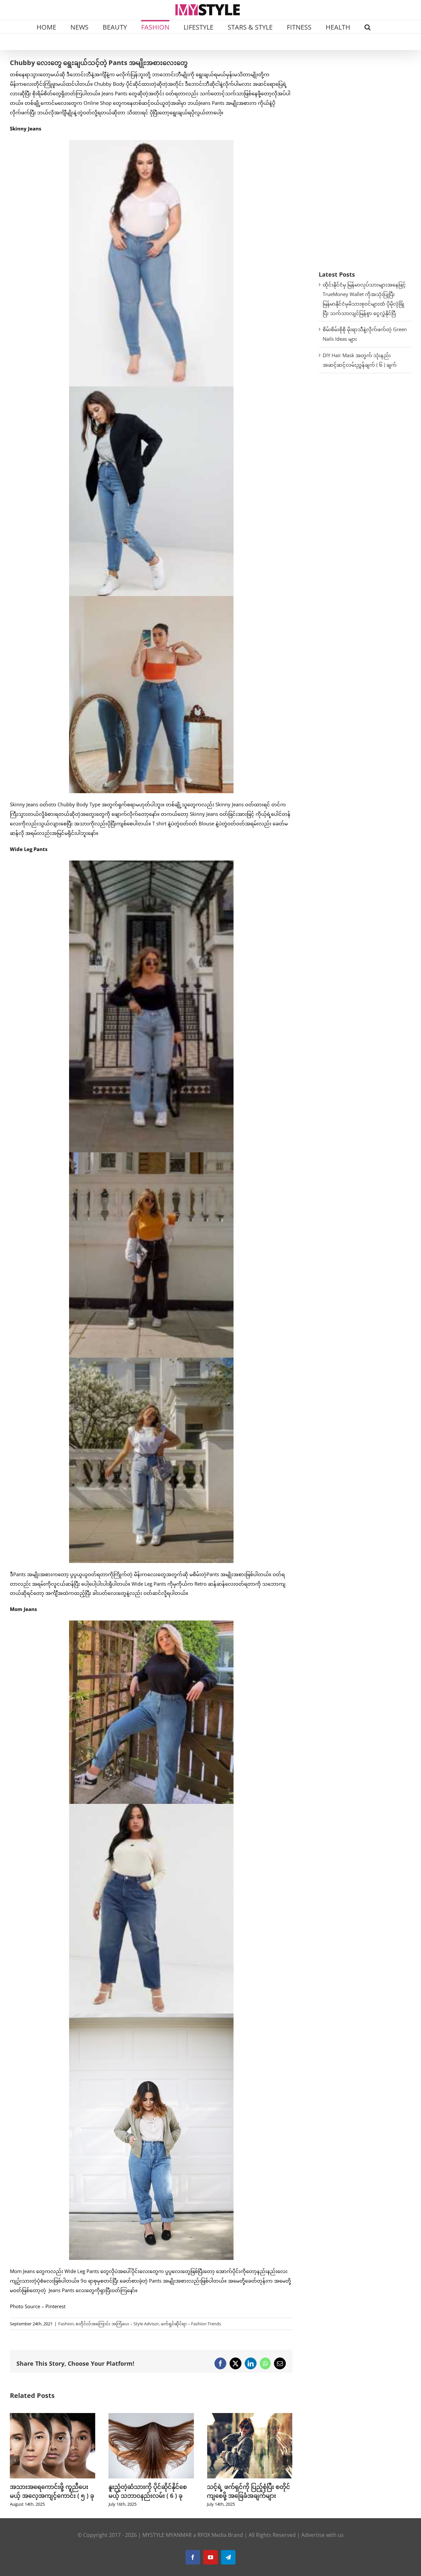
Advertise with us (322, 2544)
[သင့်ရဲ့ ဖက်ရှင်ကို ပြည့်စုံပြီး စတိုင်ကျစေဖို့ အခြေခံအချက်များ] (151, 2416)
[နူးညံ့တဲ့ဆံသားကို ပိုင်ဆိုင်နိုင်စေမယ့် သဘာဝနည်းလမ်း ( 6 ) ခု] (53, 2416)
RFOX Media (212, 2544)
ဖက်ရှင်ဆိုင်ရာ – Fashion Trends (191, 2324)
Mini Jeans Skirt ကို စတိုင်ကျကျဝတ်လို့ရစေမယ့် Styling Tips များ (248, 2495)
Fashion (66, 2324)
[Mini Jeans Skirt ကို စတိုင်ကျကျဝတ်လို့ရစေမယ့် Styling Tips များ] (250, 2416)
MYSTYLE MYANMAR (167, 2544)
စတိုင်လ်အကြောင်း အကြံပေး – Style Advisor (117, 2324)
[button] (368, 27)
